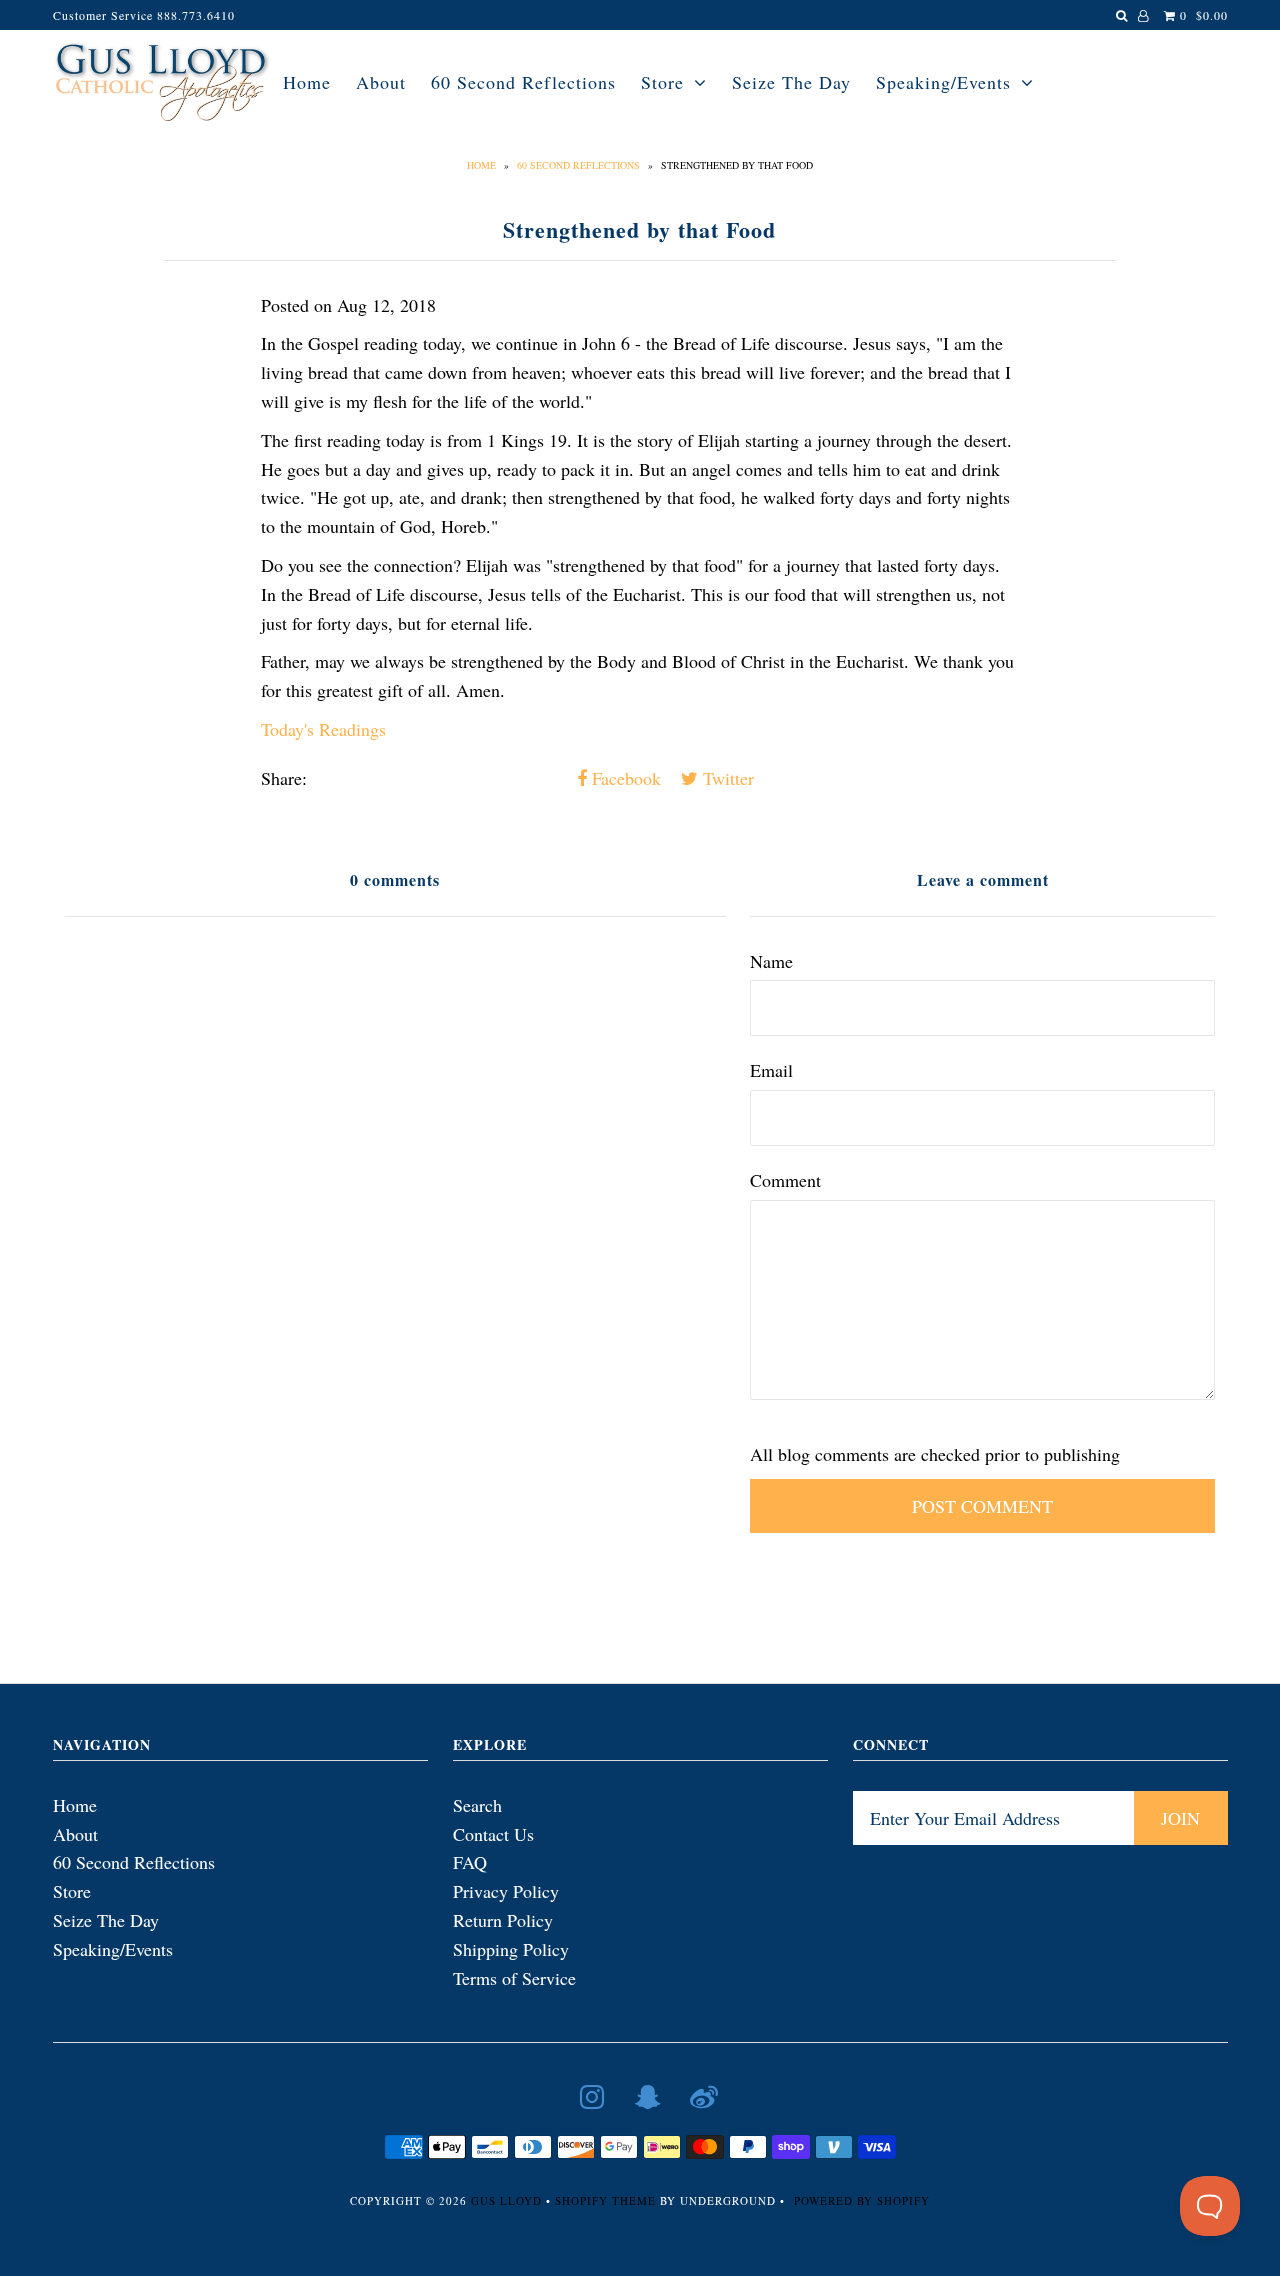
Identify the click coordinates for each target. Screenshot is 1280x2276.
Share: (284, 778)
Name (771, 961)
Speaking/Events (943, 82)
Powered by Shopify (862, 2200)
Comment (785, 1180)
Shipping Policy (511, 1949)
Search (477, 1805)
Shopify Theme (605, 2200)
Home (307, 82)
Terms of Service (514, 1978)
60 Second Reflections (523, 82)
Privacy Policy (506, 1891)
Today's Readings (323, 729)
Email (771, 1070)
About (381, 82)
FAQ (470, 1862)
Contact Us (493, 1834)
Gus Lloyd (506, 2200)
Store (662, 82)
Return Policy (503, 1920)
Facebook (624, 778)
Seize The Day (791, 82)
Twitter (726, 778)
